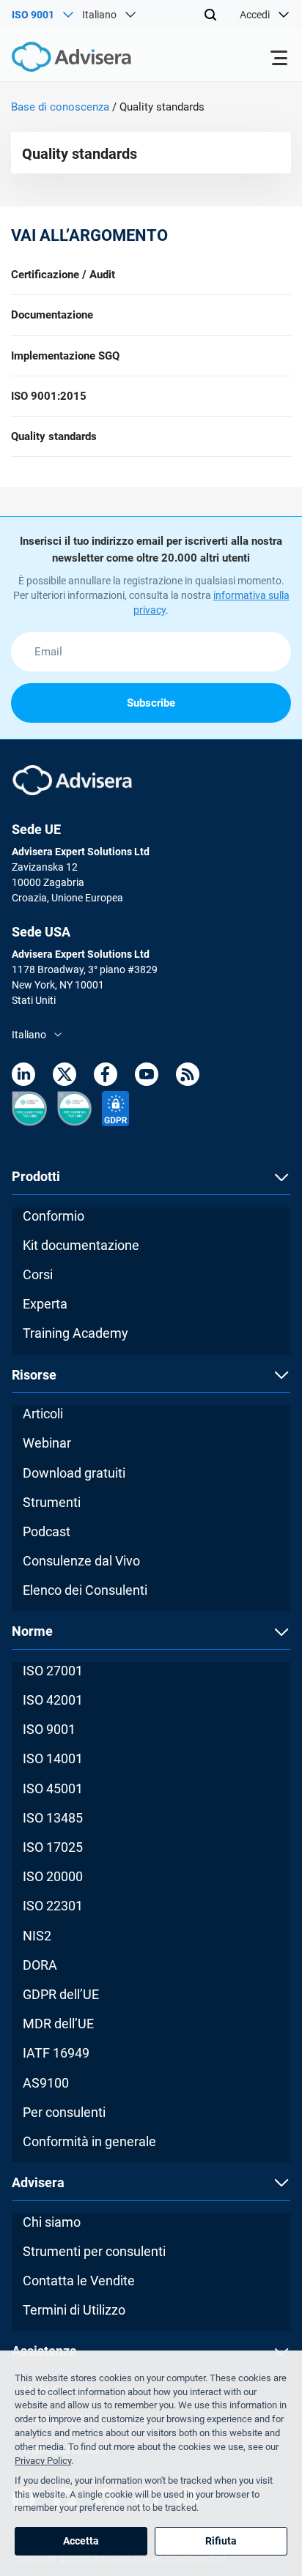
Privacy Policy (43, 2461)
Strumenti (52, 1502)
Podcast (47, 1531)
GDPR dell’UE (61, 1994)
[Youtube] (147, 1077)
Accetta (81, 2541)
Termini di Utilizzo (74, 2310)
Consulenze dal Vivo (81, 1561)
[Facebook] (106, 1077)
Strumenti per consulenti (94, 2251)
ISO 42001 (53, 1700)
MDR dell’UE (58, 2024)
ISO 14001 (53, 1758)
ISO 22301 (53, 1906)
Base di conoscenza (60, 107)
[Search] (210, 15)
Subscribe (151, 703)
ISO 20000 (53, 1876)
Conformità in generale (89, 2141)
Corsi (38, 1274)
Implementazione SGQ (65, 356)
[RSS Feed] (188, 1077)
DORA (40, 1965)
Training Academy (75, 1333)
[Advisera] (55, 59)
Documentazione (52, 315)
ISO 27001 (53, 1671)
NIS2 (37, 1936)
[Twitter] (65, 1077)
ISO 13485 (53, 1818)
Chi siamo (52, 2222)
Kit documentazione (81, 1245)
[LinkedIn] (23, 1077)
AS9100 (46, 2083)
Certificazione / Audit (63, 275)
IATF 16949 (56, 2053)
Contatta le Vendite (79, 2281)
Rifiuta (221, 2541)
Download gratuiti (74, 1473)
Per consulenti (64, 2112)
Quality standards (54, 436)
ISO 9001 (49, 1729)
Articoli (43, 1414)
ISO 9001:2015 (49, 396)
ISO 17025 (53, 1847)
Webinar (47, 1443)
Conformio (54, 1216)
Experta (45, 1304)
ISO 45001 (53, 1788)
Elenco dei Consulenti (85, 1590)
